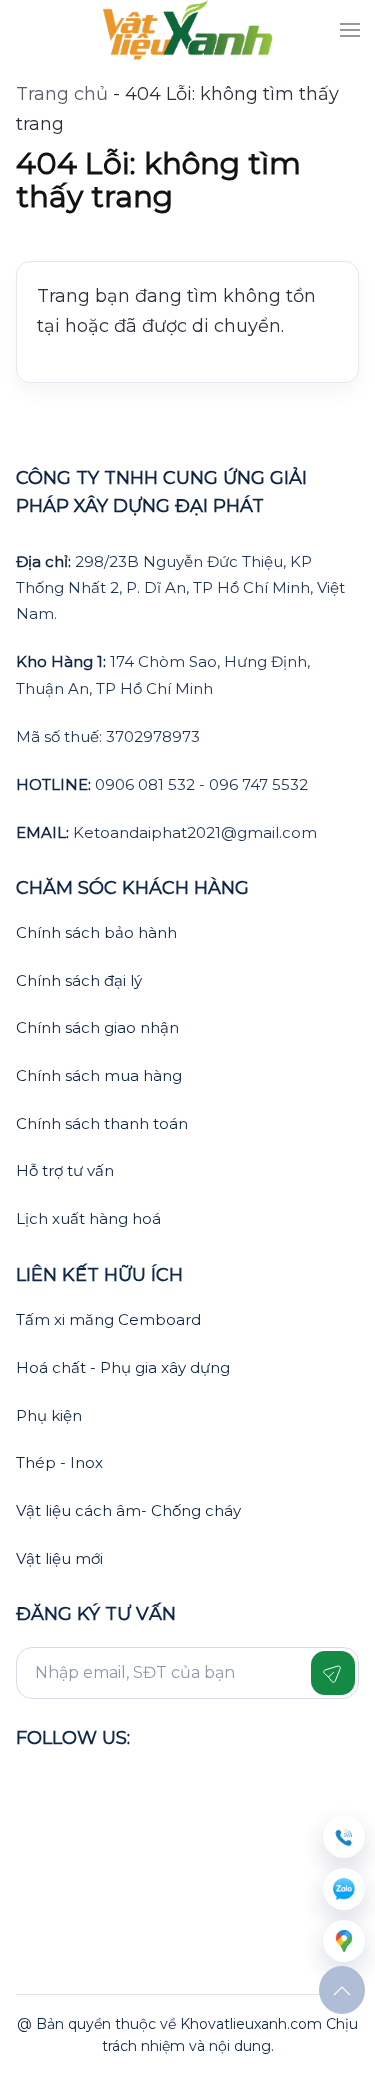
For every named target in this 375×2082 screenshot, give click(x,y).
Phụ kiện (49, 1415)
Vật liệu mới (59, 1558)
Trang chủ (62, 94)
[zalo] (344, 1889)
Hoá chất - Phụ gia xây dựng (123, 1367)
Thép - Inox (59, 1462)
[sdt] (344, 1837)
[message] (344, 1941)
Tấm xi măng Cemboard (108, 1319)
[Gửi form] (333, 1673)
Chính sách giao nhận (97, 1027)
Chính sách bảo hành (96, 932)
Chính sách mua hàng (99, 1075)
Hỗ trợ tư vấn (65, 1170)
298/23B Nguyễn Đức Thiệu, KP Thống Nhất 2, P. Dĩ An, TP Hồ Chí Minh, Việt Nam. (180, 588)
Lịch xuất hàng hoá (88, 1218)
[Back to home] (187, 30)
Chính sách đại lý (79, 980)
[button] (350, 30)
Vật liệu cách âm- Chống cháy (128, 1510)
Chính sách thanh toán (102, 1123)
